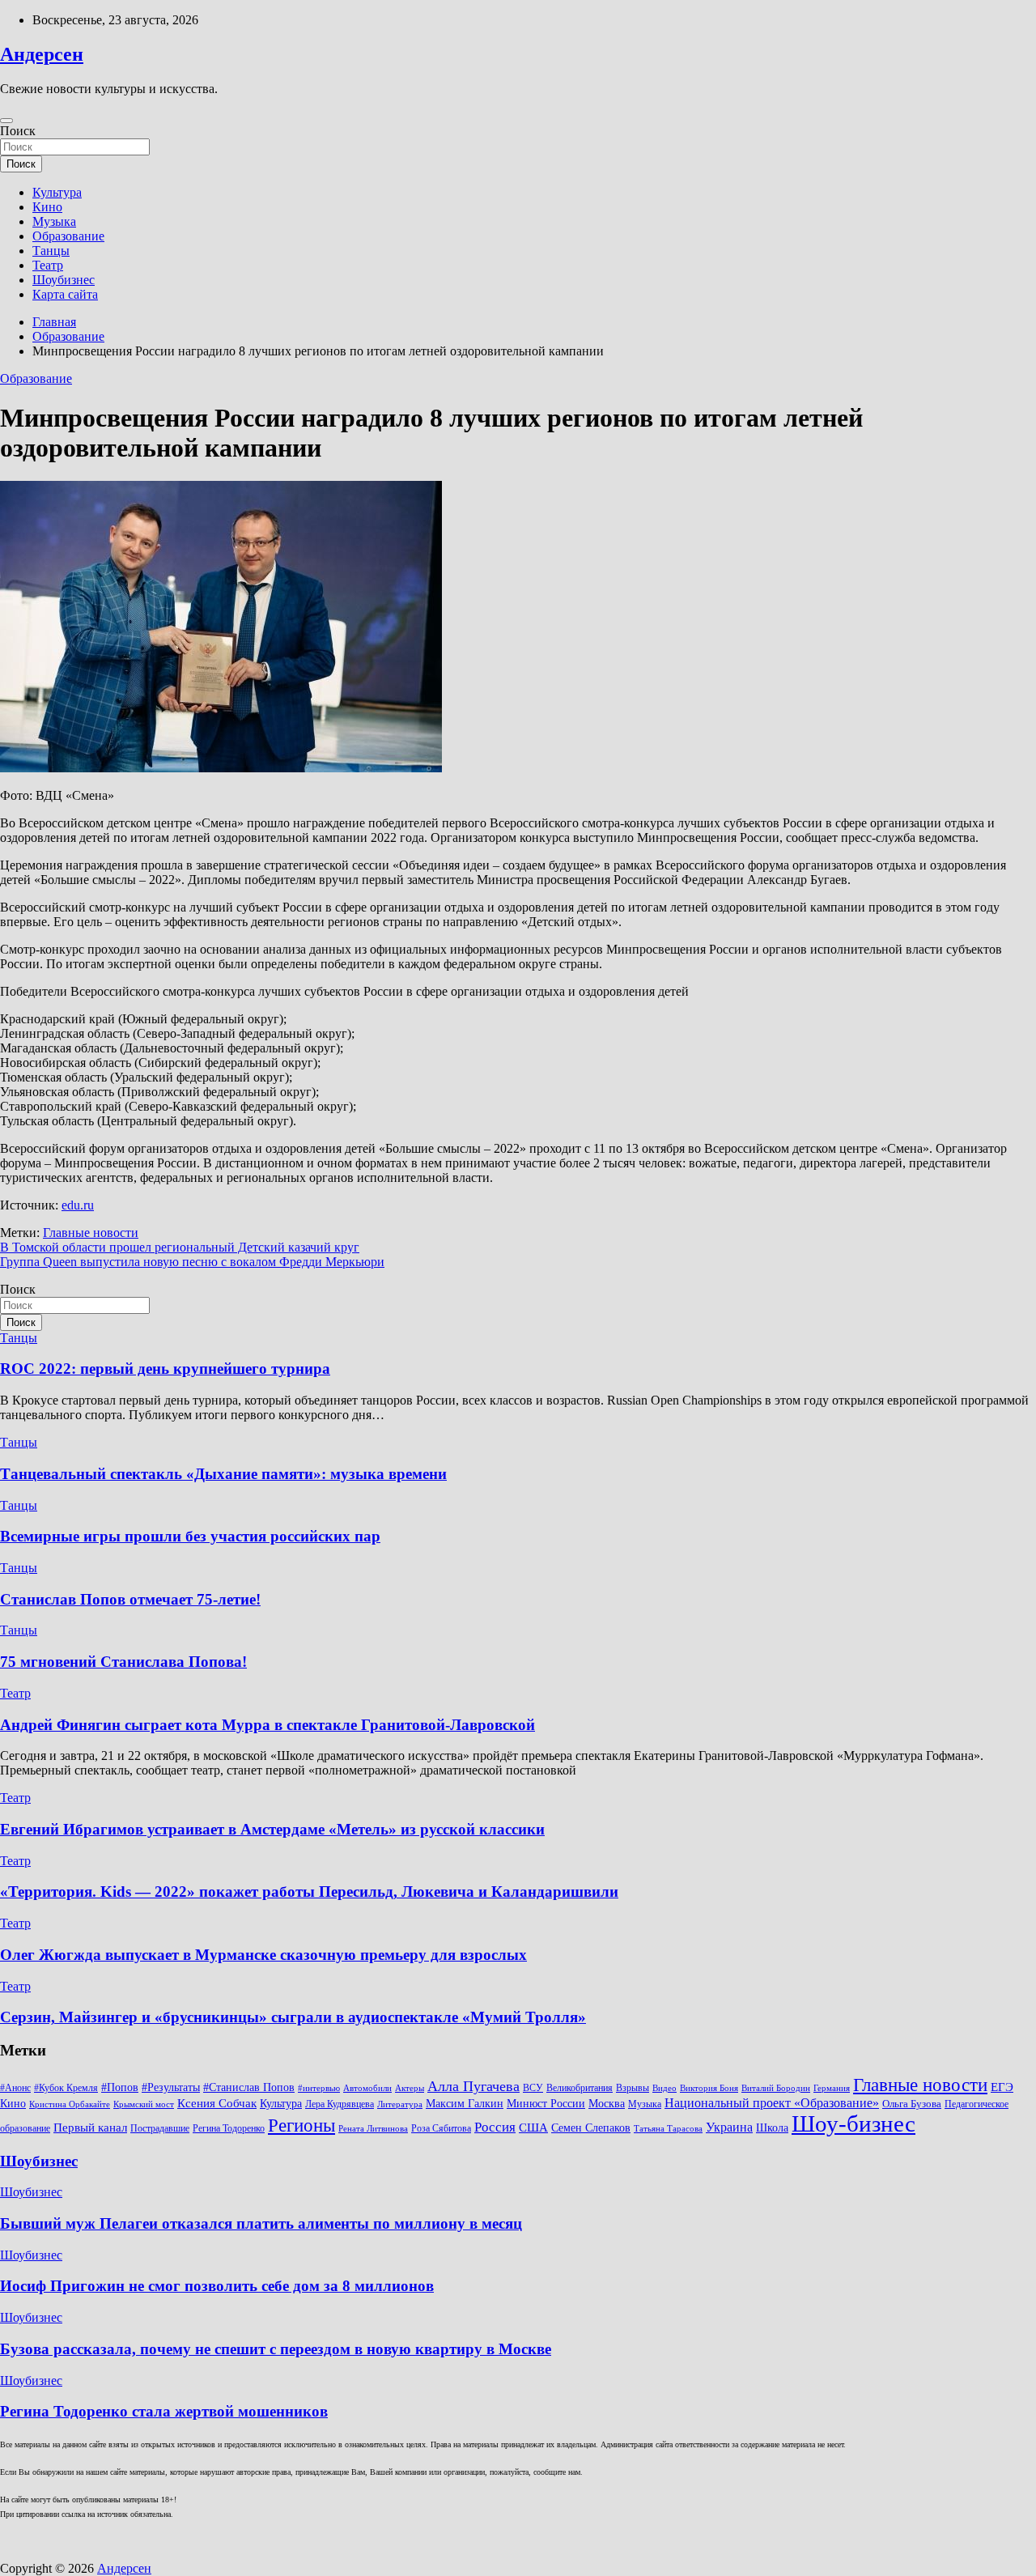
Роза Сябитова (441, 2128)
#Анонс (15, 2088)
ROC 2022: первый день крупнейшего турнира (165, 1369)
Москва (607, 2104)
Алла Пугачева (473, 2086)
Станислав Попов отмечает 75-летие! (130, 1599)
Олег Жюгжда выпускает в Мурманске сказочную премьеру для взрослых (263, 1955)
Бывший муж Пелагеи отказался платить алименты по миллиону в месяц (261, 2223)
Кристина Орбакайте (70, 2104)
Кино (47, 207)
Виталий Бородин (776, 2088)
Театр (48, 265)
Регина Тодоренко (229, 2128)
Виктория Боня (709, 2088)
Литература (400, 2104)
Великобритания (580, 2088)
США (533, 2127)
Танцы (51, 251)
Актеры (410, 2088)
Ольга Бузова (912, 2104)
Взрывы (633, 2088)
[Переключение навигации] (6, 121)
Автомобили (367, 2088)
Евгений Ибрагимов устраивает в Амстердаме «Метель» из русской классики (272, 1829)
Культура (57, 192)
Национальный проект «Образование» (772, 2103)
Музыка (54, 221)
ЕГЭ (1002, 2087)
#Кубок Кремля (66, 2088)
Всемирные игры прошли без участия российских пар (190, 1536)
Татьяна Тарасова (668, 2129)
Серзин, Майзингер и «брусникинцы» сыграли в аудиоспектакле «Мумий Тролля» (293, 2017)
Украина (729, 2127)
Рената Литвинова (373, 2129)
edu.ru (78, 1205)
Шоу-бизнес (853, 2123)
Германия (832, 2088)
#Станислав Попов (249, 2087)
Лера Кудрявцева (340, 2104)
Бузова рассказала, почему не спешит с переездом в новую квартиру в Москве (276, 2349)
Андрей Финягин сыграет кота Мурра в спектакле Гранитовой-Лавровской (267, 1725)
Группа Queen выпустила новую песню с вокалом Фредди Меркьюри (192, 1262)
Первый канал (90, 2128)
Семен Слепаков (591, 2128)
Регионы (301, 2125)
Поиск (18, 131)
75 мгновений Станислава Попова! (123, 1662)
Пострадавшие (160, 2128)
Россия (495, 2127)
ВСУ (533, 2088)
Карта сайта (65, 294)
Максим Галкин (465, 2104)
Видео (664, 2088)
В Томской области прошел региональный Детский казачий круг (180, 1247)
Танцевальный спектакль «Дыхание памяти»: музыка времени (223, 1474)
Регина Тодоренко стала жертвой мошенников (164, 2411)
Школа (772, 2128)
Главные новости (91, 1233)
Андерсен (42, 54)
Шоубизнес (64, 280)
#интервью (319, 2088)
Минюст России (546, 2104)
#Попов (120, 2087)
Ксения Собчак (217, 2103)
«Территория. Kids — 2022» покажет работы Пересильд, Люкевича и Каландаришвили (309, 1892)
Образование (68, 236)
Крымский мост (144, 2104)
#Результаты (171, 2087)
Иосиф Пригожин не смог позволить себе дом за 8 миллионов (217, 2286)
